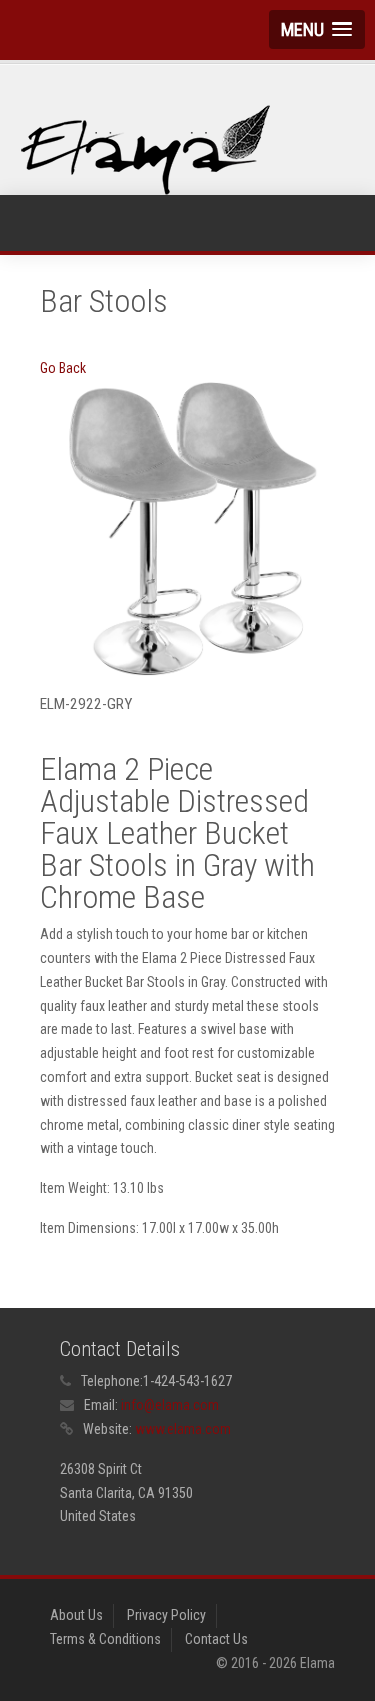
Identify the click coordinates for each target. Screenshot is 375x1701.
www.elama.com (183, 1429)
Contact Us (216, 1639)
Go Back (63, 368)
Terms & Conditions (105, 1639)
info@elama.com (170, 1405)
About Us (76, 1615)
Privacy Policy (166, 1615)
